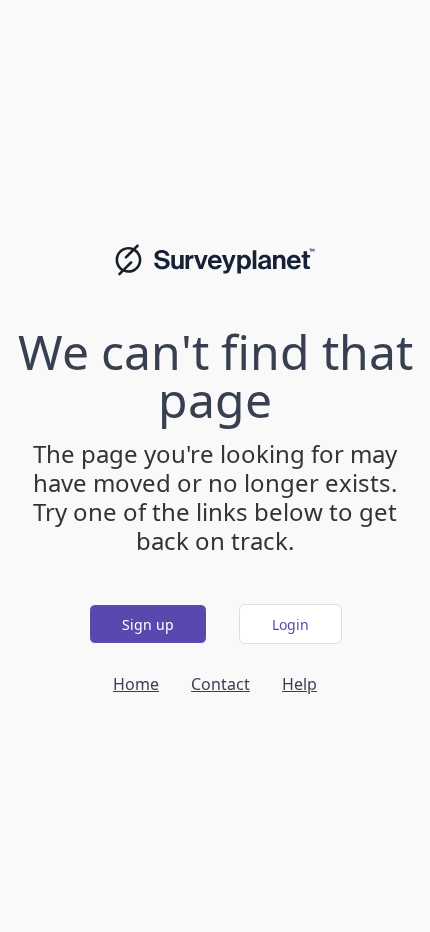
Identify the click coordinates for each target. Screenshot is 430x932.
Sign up (148, 624)
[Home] (215, 260)
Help (299, 684)
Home (136, 684)
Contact (220, 684)
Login (290, 624)
